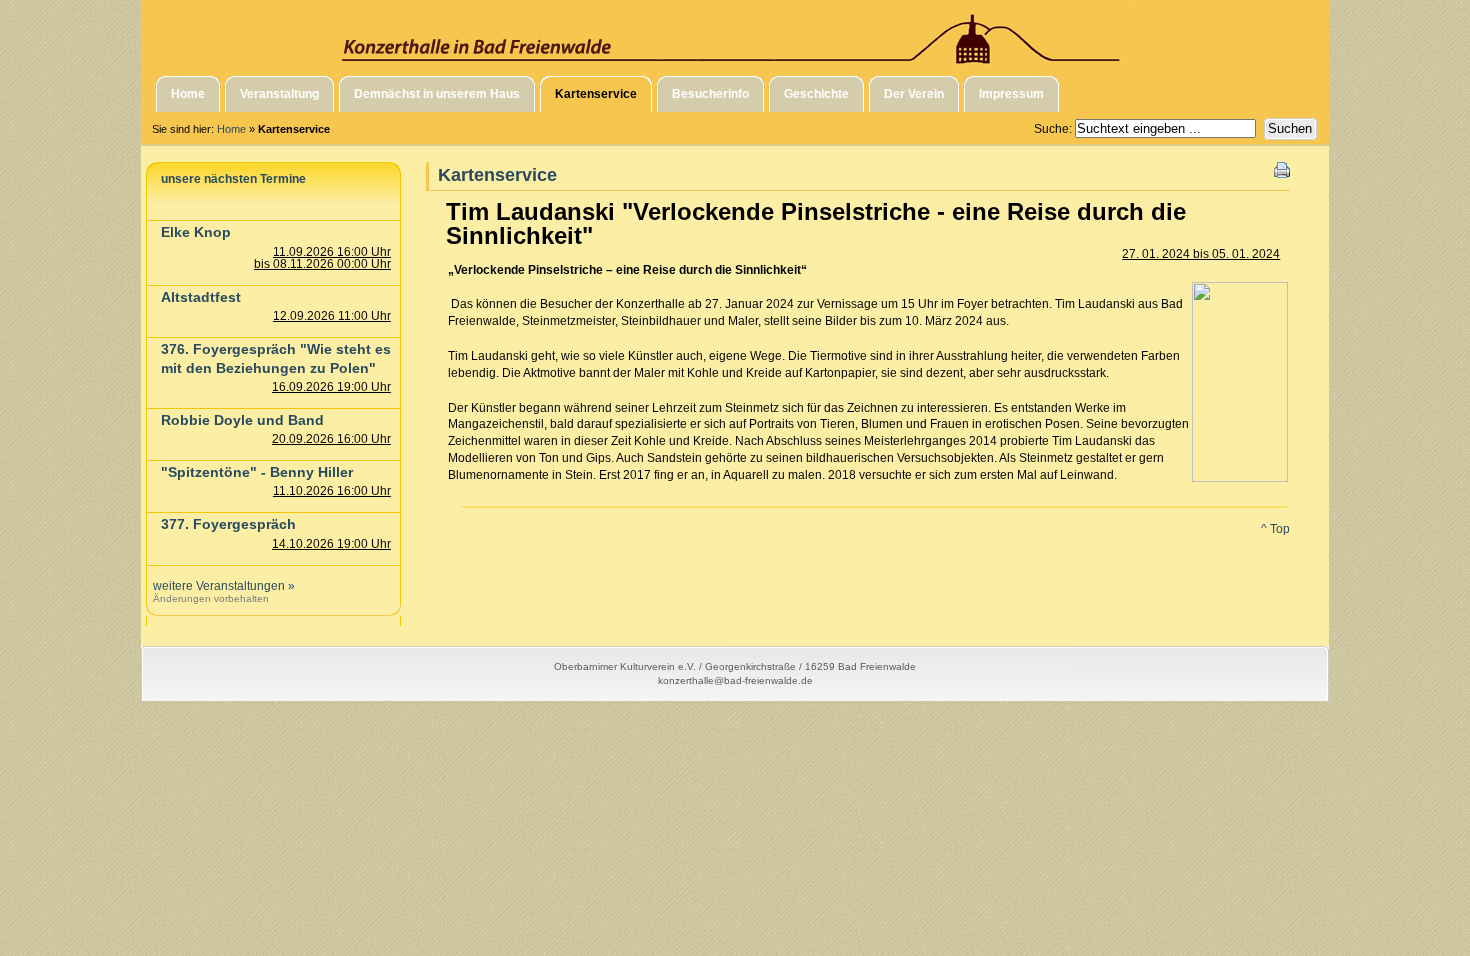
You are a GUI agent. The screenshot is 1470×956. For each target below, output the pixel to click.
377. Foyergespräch (228, 524)
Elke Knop (196, 232)
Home (231, 129)
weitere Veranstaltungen (219, 586)
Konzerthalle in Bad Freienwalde (735, 33)
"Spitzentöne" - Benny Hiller (257, 472)
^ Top (1275, 529)
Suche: (1054, 129)
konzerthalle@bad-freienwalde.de (735, 680)
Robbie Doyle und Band (242, 420)
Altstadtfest (201, 297)
